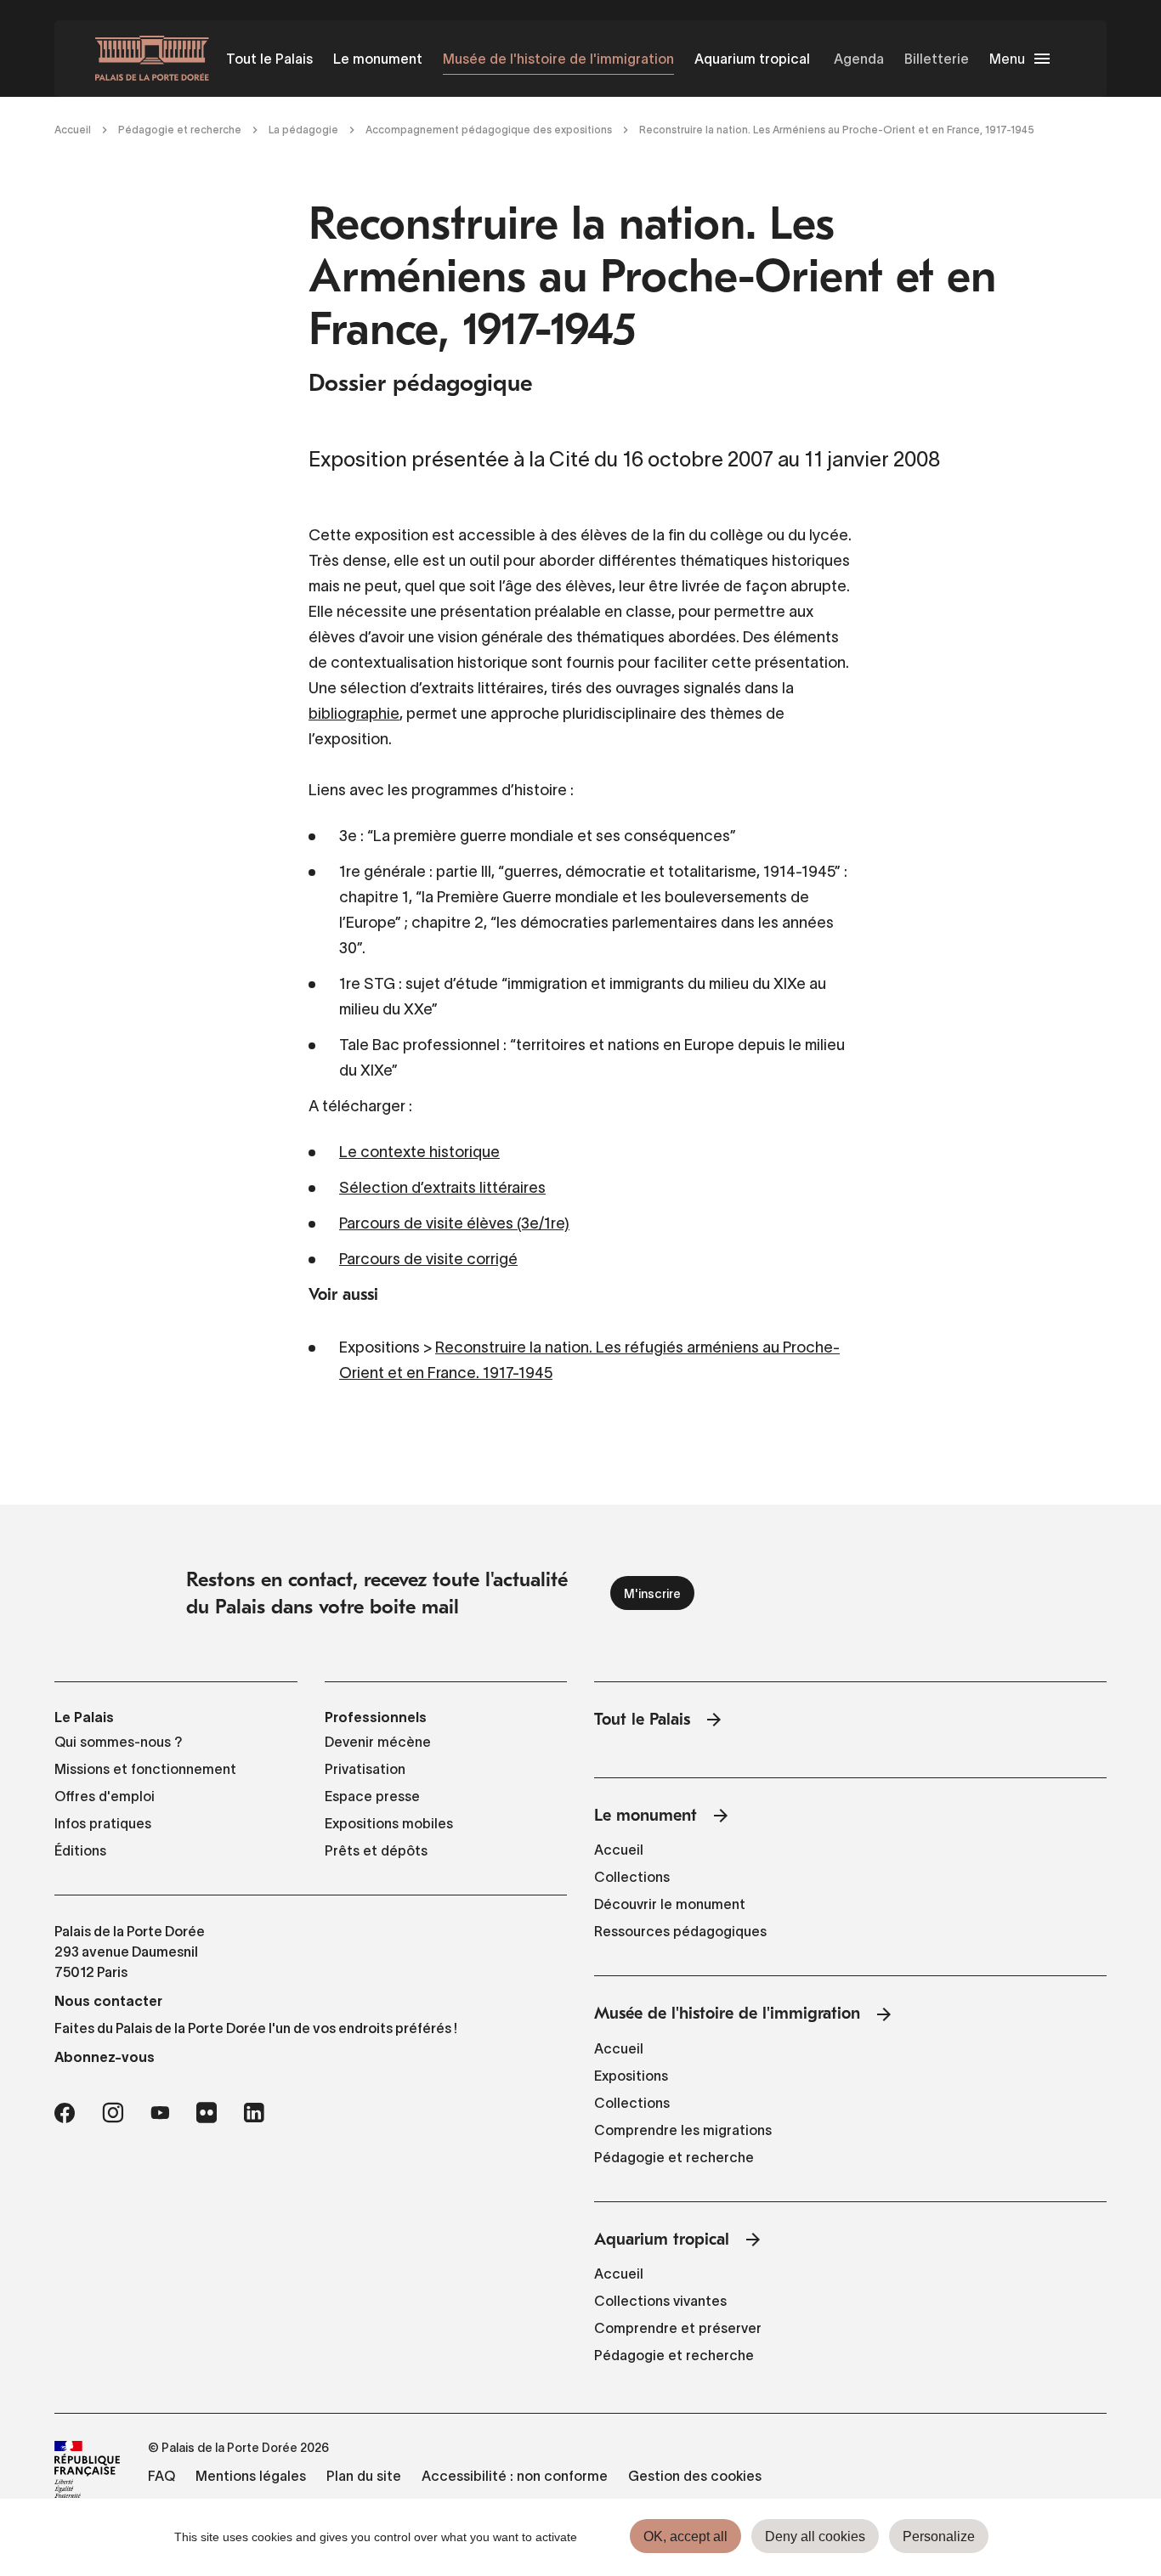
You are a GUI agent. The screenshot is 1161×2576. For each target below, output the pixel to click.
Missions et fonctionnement (145, 1769)
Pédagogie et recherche (180, 130)
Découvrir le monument (670, 1904)
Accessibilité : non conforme (515, 2476)
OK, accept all (685, 2536)
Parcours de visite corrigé (428, 1259)
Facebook (65, 2113)
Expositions (631, 2076)
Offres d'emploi (105, 1796)
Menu (1007, 59)
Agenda (859, 59)
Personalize (939, 2536)
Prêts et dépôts (376, 1850)
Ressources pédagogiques (680, 1931)
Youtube (160, 2113)
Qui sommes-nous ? (119, 1742)
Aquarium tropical (752, 59)
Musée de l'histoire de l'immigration (558, 59)
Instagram (113, 2113)
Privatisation (365, 1769)
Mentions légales (251, 2476)
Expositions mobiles (389, 1823)
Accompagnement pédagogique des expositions (489, 130)
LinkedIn (254, 2113)
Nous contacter (108, 2001)
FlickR (207, 2113)
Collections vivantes (660, 2301)
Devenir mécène (378, 1742)
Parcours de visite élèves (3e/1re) (454, 1223)
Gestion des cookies (695, 2476)
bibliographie (354, 714)
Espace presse (372, 1796)
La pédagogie (303, 130)
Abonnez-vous (105, 2057)
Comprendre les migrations (683, 2130)
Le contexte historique (419, 1152)
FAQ (161, 2476)
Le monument (378, 59)
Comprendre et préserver (678, 2328)
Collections (632, 1877)
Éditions (80, 1850)
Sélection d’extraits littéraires (442, 1188)
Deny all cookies (815, 2536)
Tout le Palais (269, 59)
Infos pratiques (103, 1823)
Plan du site (364, 2476)
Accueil (73, 130)
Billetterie (937, 59)
